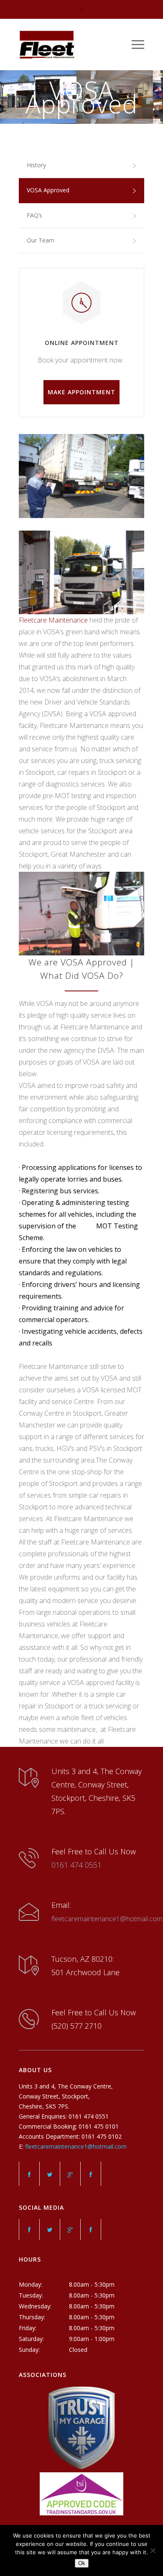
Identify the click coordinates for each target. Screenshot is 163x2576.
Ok (82, 2563)
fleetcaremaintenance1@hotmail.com (107, 1919)
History (36, 165)
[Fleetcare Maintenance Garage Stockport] (75, 45)
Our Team (41, 240)
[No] (153, 2550)
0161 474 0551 (76, 1865)
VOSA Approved (48, 190)
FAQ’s (34, 215)
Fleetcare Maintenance (53, 620)
